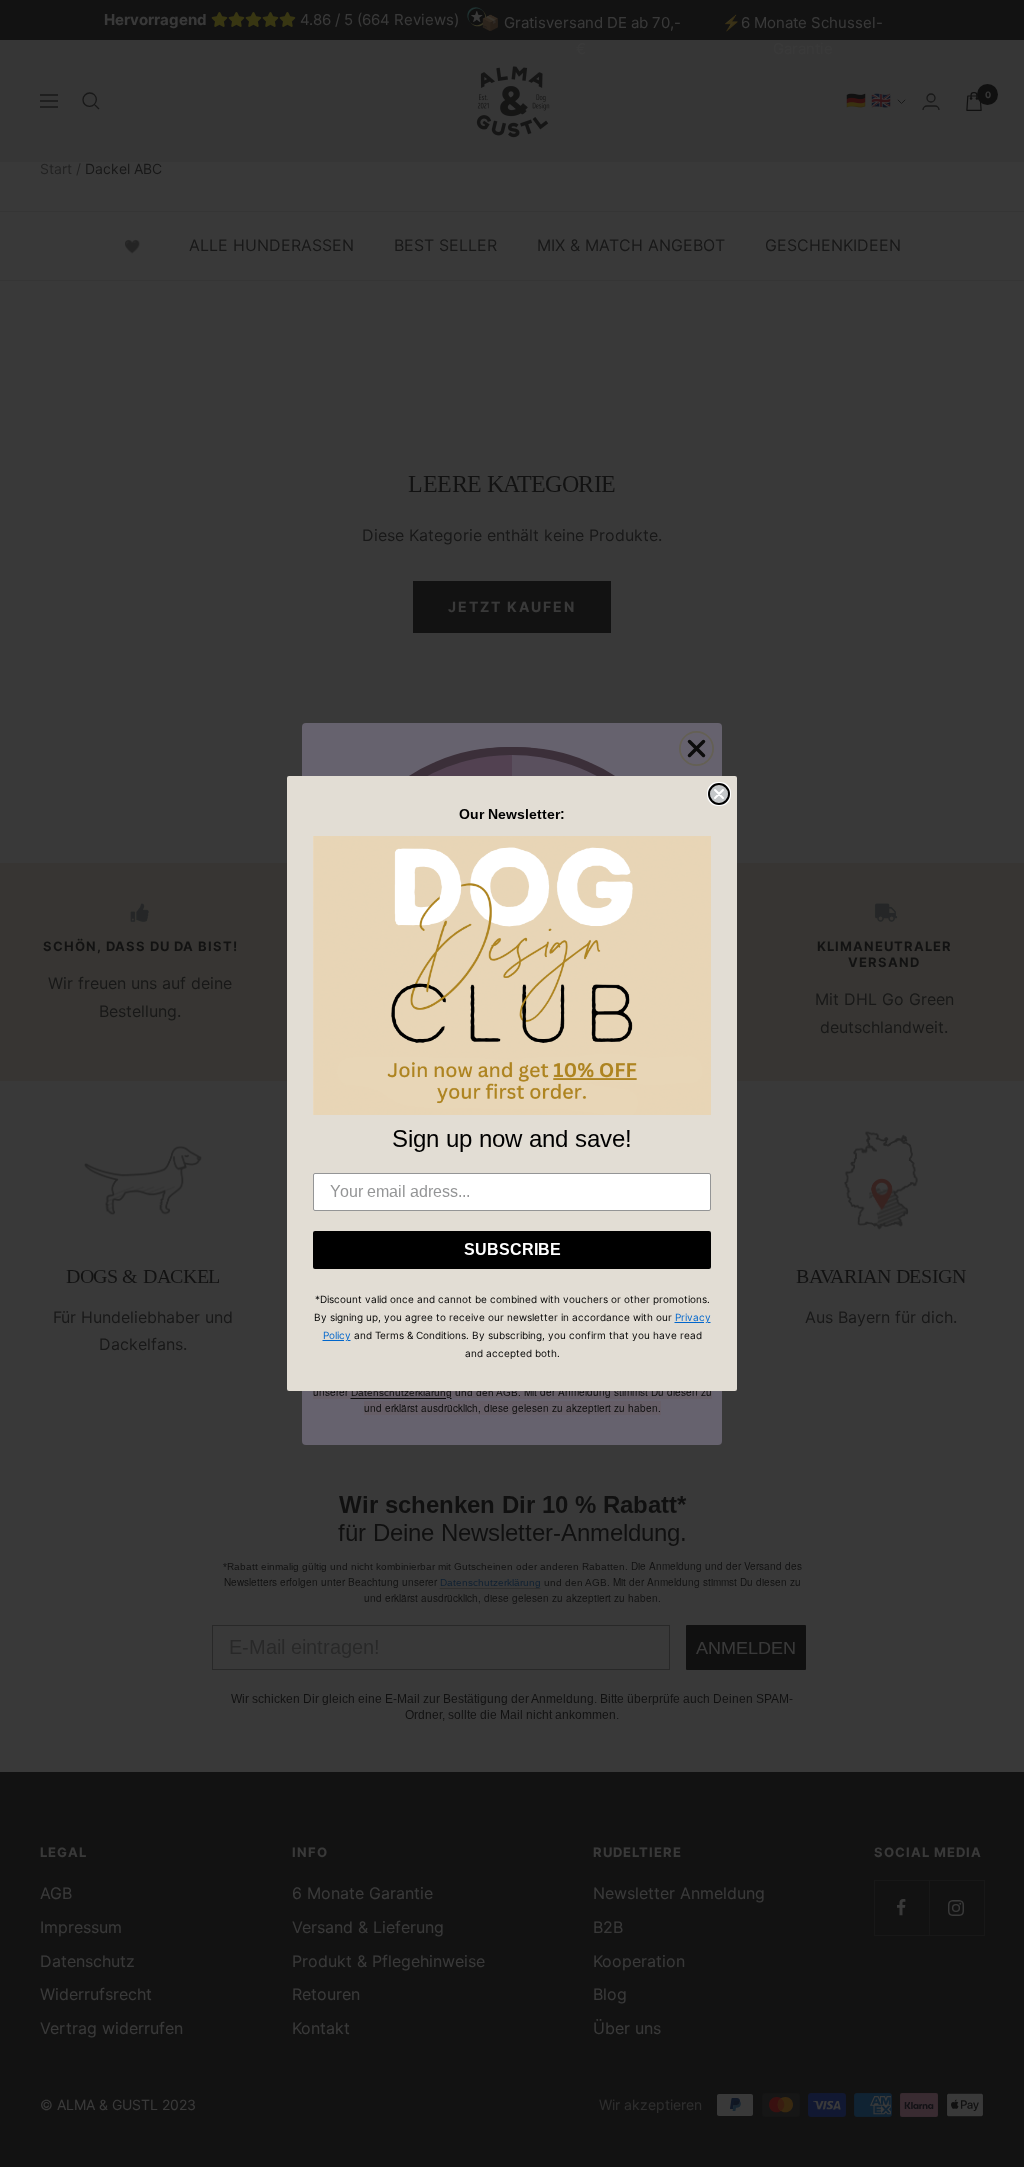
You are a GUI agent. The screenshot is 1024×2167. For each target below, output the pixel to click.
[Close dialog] (719, 794)
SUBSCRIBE (512, 1249)
